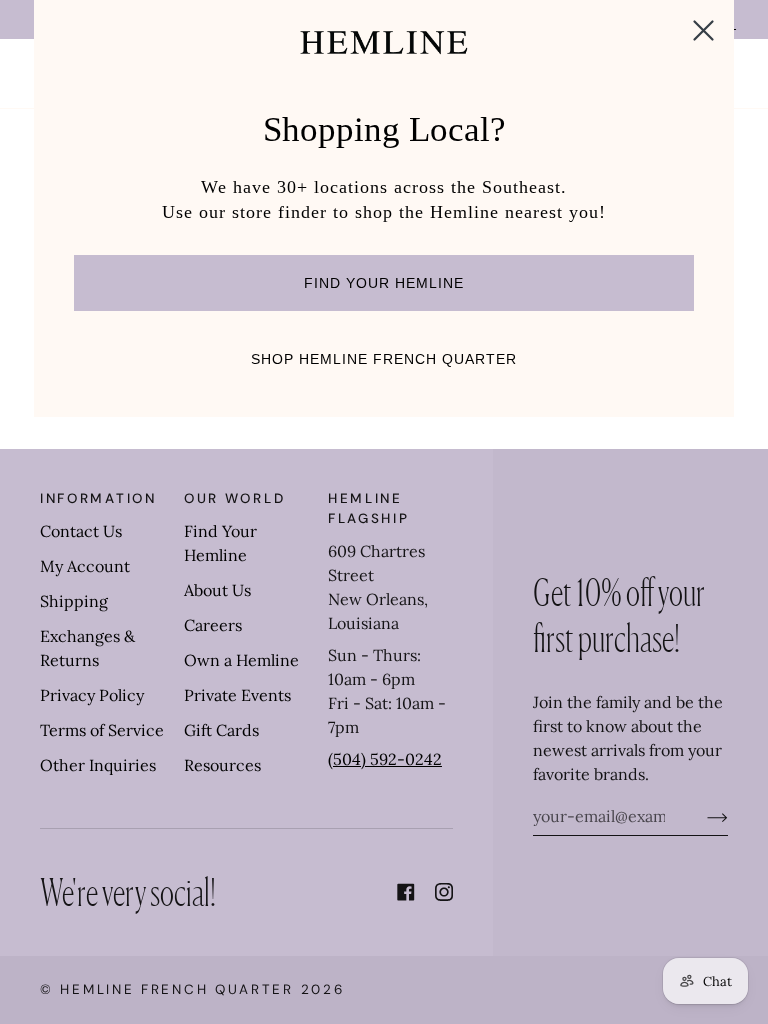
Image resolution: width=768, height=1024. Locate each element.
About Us (217, 590)
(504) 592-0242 (385, 759)
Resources (222, 765)
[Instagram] (444, 892)
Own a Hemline (241, 660)
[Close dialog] (703, 30)
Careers (213, 625)
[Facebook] (406, 892)
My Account (85, 566)
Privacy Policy (92, 695)
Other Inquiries (98, 765)
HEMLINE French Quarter (176, 989)
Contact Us (81, 531)
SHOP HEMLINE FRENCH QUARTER (384, 359)
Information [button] (98, 498)
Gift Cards (221, 730)
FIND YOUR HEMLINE (384, 283)
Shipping (74, 601)
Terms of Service (102, 730)
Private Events (237, 695)
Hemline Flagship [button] (369, 508)
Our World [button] (234, 498)
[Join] (701, 816)
